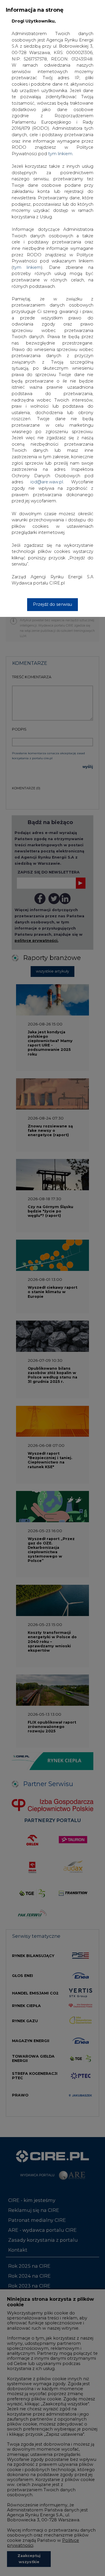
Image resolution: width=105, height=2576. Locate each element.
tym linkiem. (61, 154)
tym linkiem (27, 267)
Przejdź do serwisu (52, 604)
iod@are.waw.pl (47, 482)
